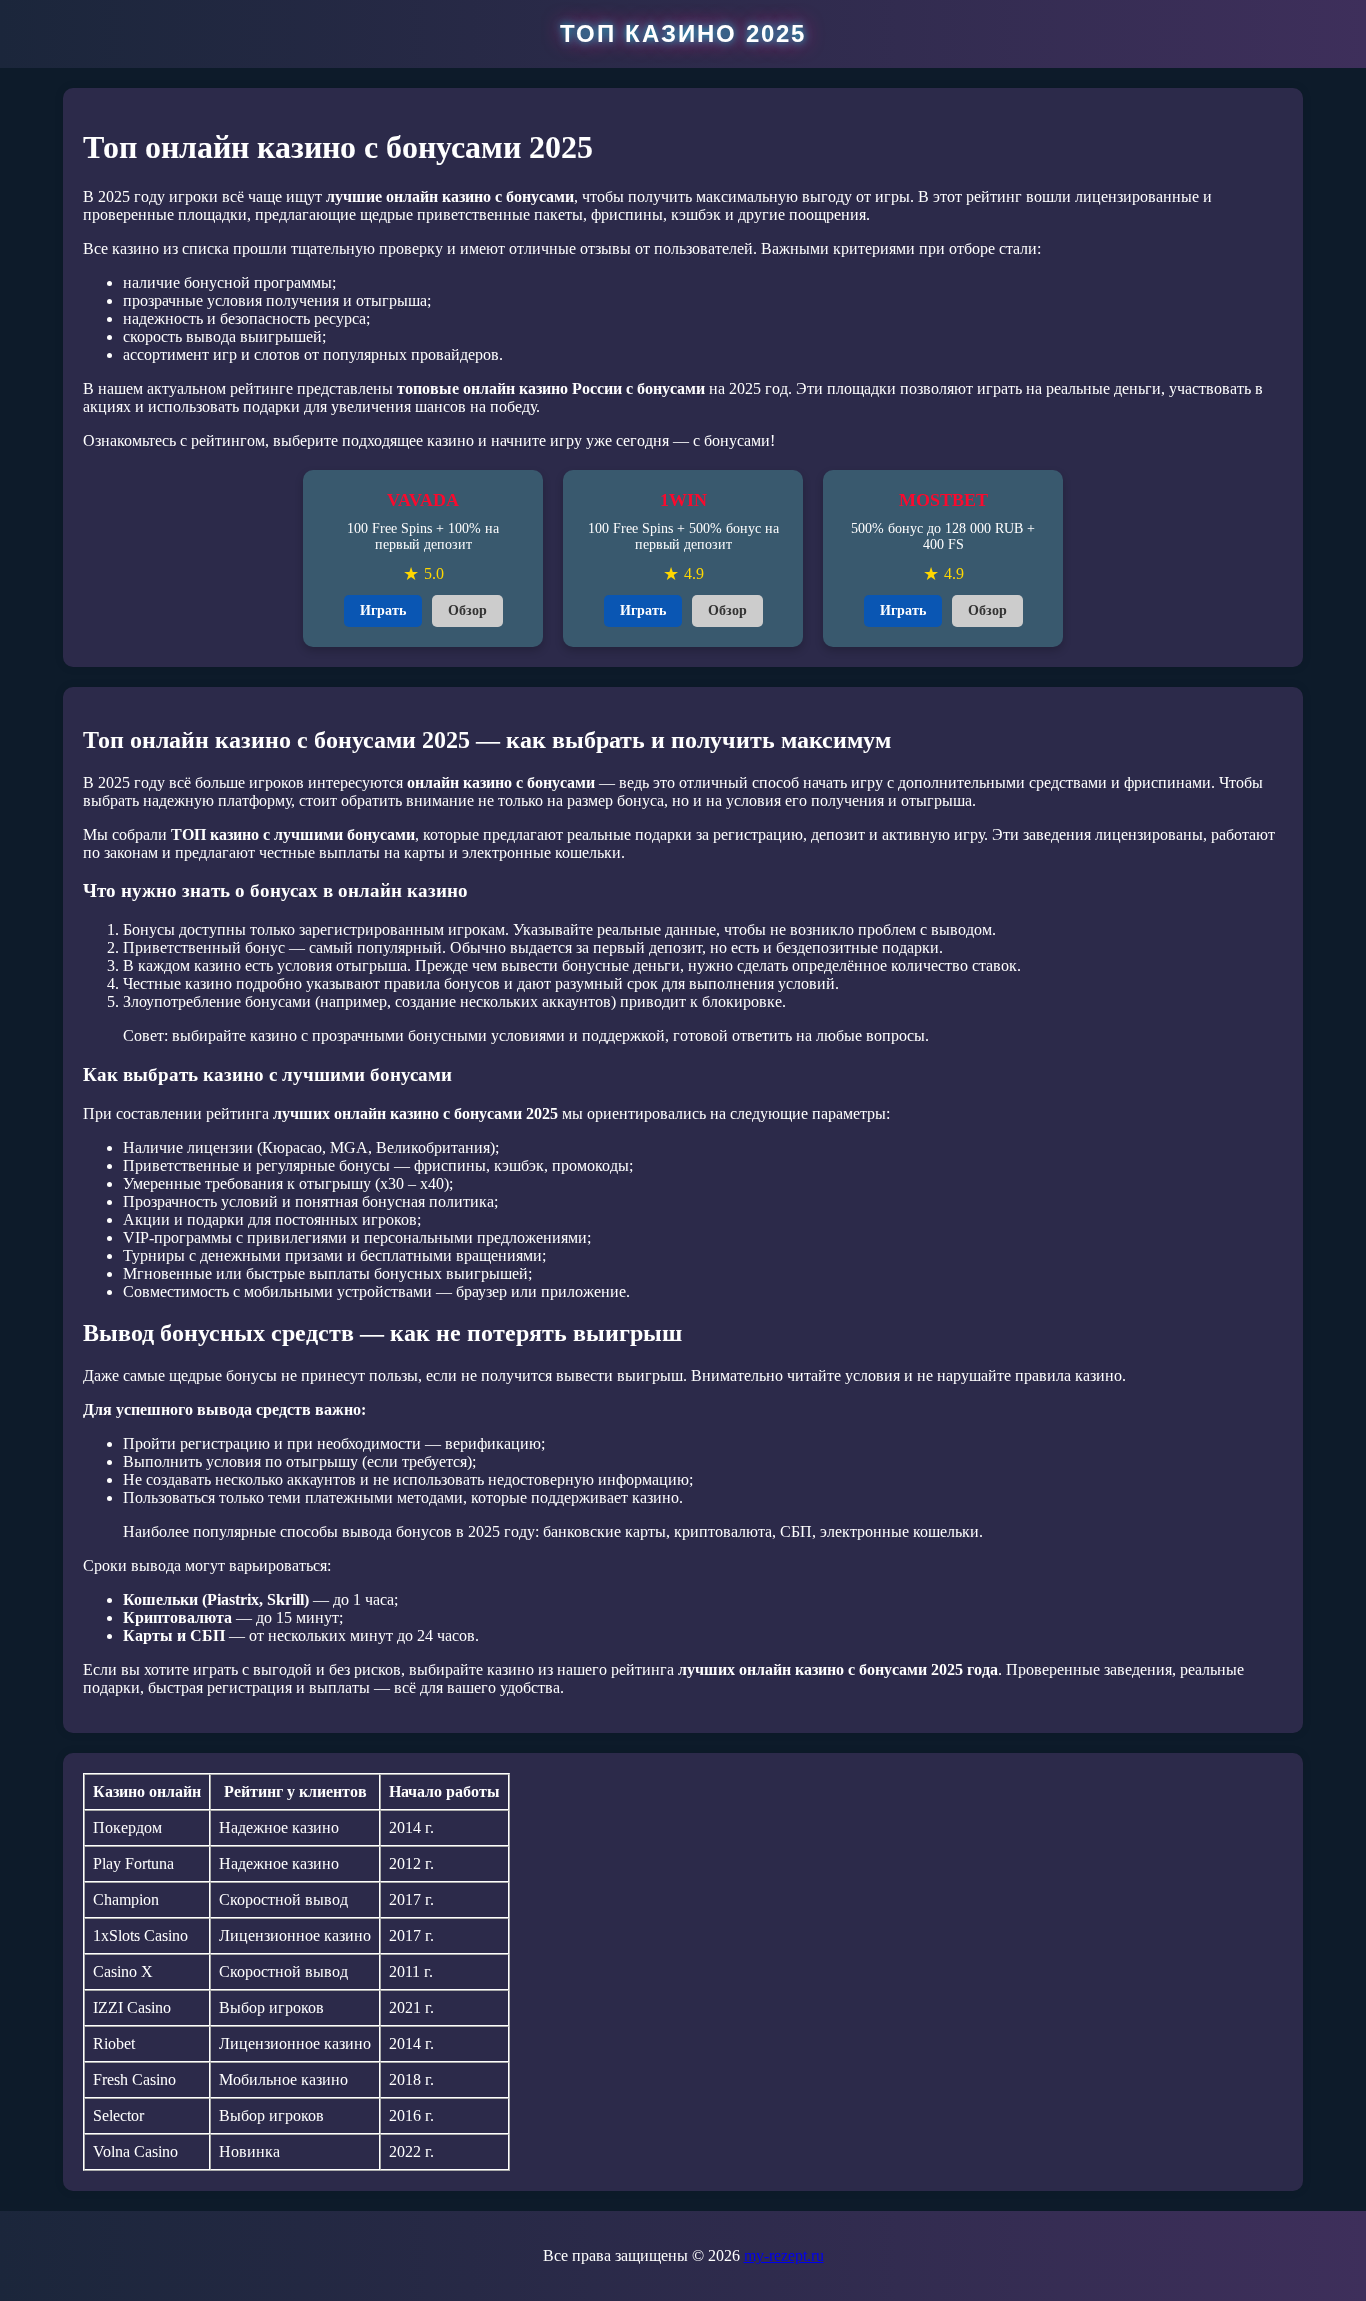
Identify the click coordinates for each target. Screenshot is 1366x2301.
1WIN (683, 500)
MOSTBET (943, 500)
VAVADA (423, 500)
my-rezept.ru (784, 2255)
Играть (383, 610)
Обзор (467, 610)
